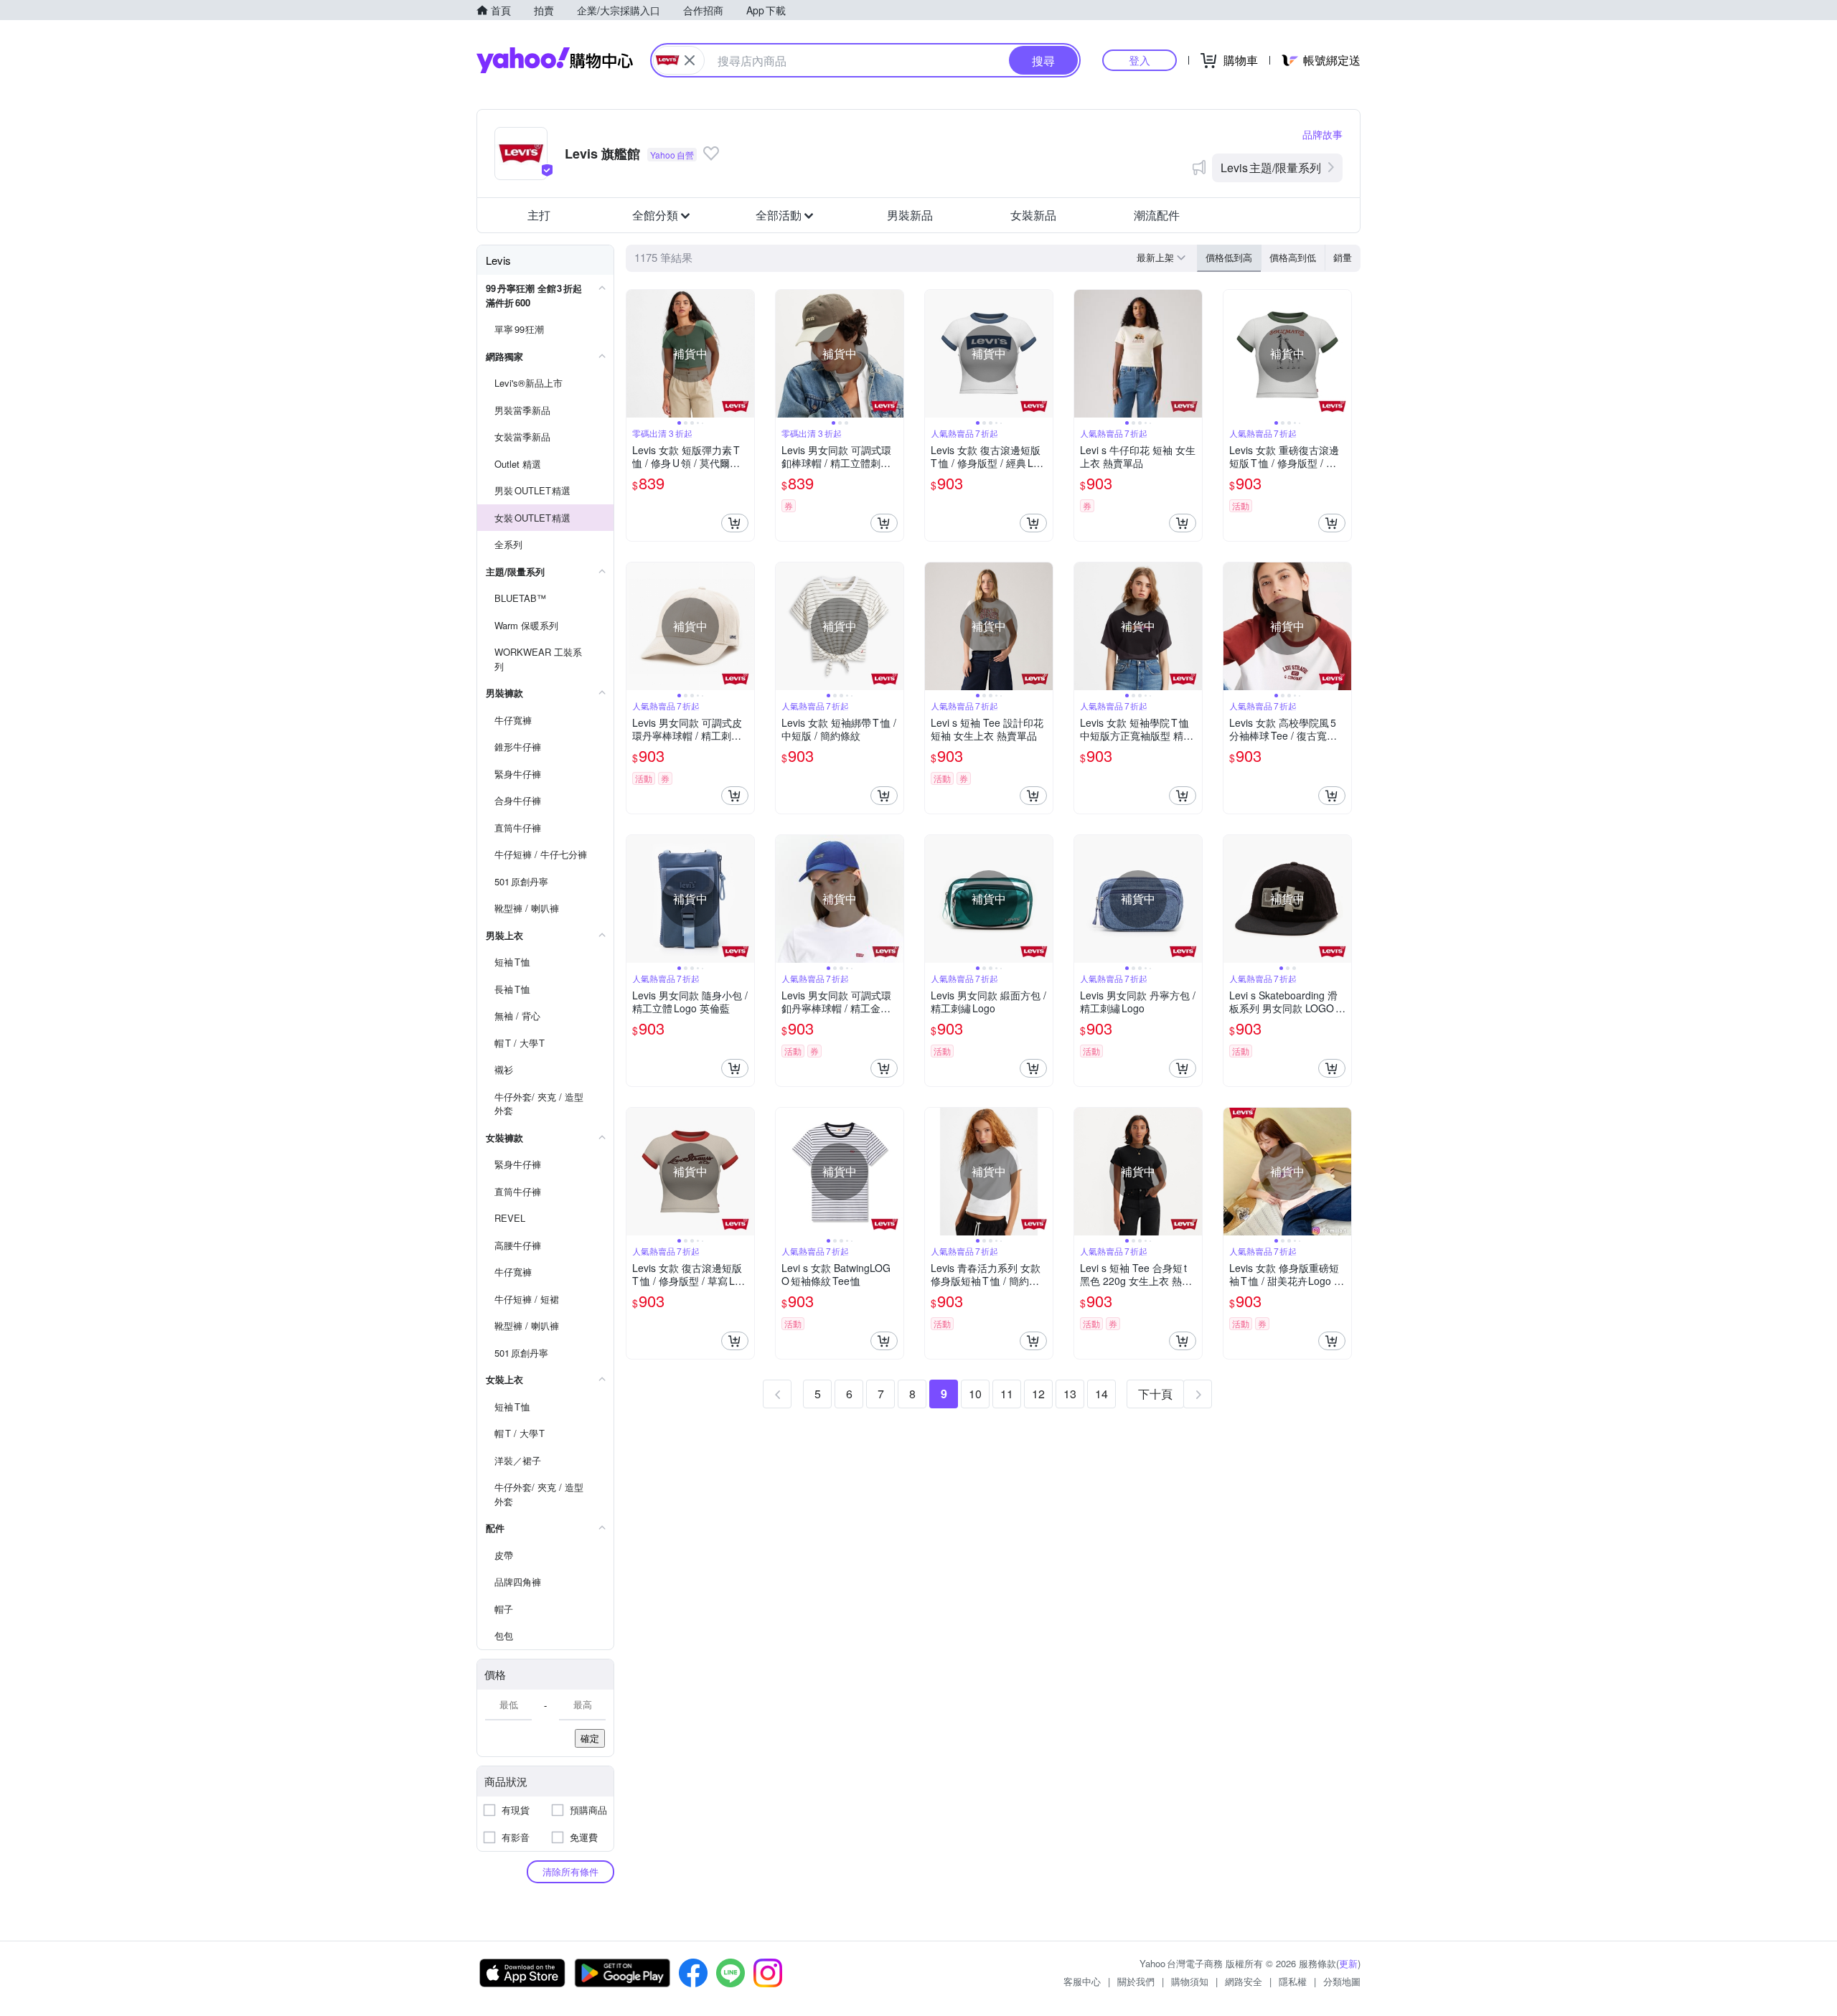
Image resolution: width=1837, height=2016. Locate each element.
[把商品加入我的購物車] (735, 523)
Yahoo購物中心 (555, 60)
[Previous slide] (636, 354)
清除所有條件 (570, 1871)
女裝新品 (1033, 215)
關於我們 (1136, 1981)
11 (1007, 1394)
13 (1070, 1394)
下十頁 (1155, 1394)
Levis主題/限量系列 (1271, 168)
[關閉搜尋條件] (690, 60)
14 (1101, 1394)
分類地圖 (1342, 1981)
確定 (590, 1738)
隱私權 (1293, 1981)
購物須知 (1190, 1981)
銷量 (1343, 257)
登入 (1140, 60)
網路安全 (1244, 1981)
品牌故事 (1322, 134)
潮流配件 (1157, 215)
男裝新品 (910, 215)
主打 (539, 215)
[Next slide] (745, 354)
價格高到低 (1293, 257)
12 (1038, 1394)
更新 (1348, 1963)
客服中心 (1082, 1981)
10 (975, 1394)
